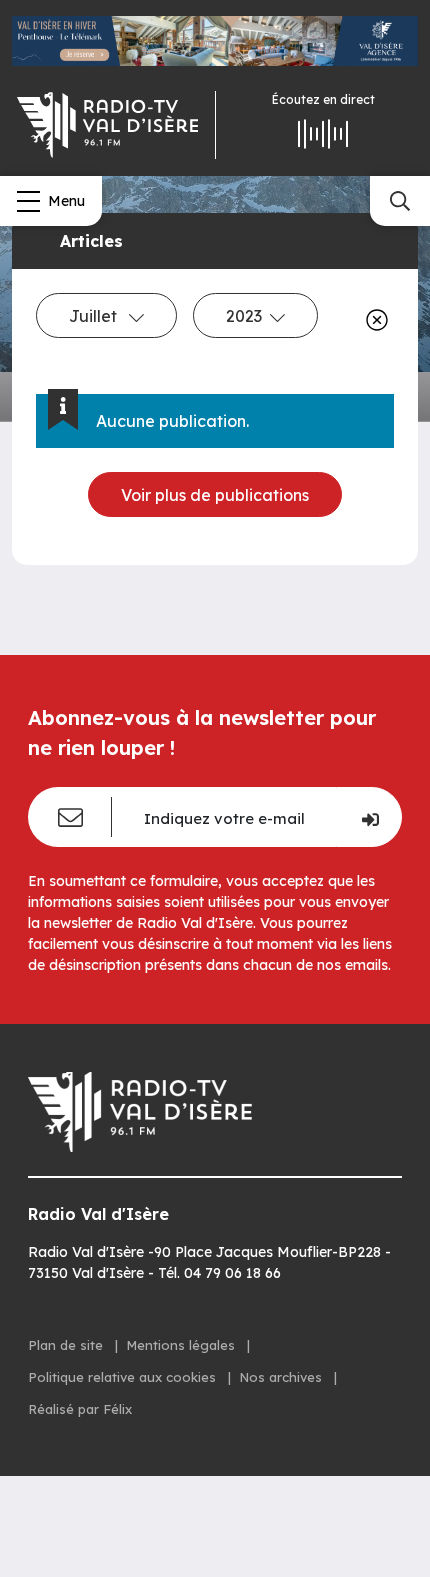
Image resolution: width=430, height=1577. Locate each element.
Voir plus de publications (215, 495)
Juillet (95, 316)
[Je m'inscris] (369, 817)
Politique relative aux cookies (124, 1377)
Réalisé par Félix (80, 1409)
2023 (244, 316)
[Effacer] (373, 320)
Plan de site (67, 1345)
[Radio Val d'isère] (107, 125)
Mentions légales (182, 1345)
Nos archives (282, 1377)
